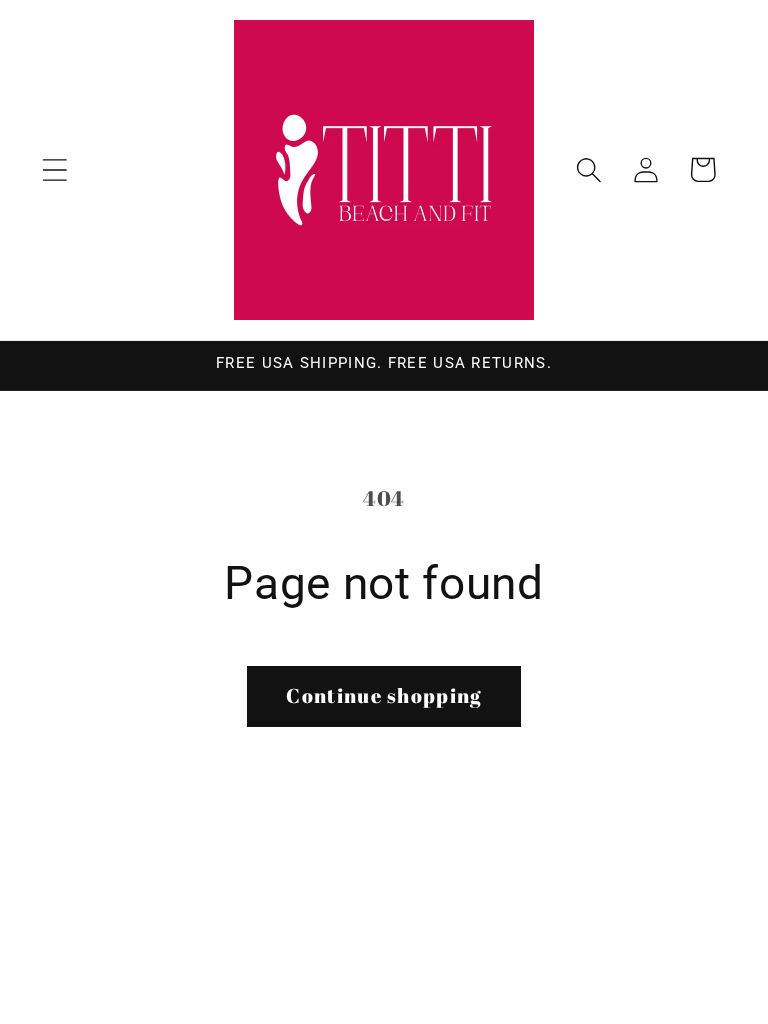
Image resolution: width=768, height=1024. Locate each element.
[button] (54, 169)
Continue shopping (383, 695)
